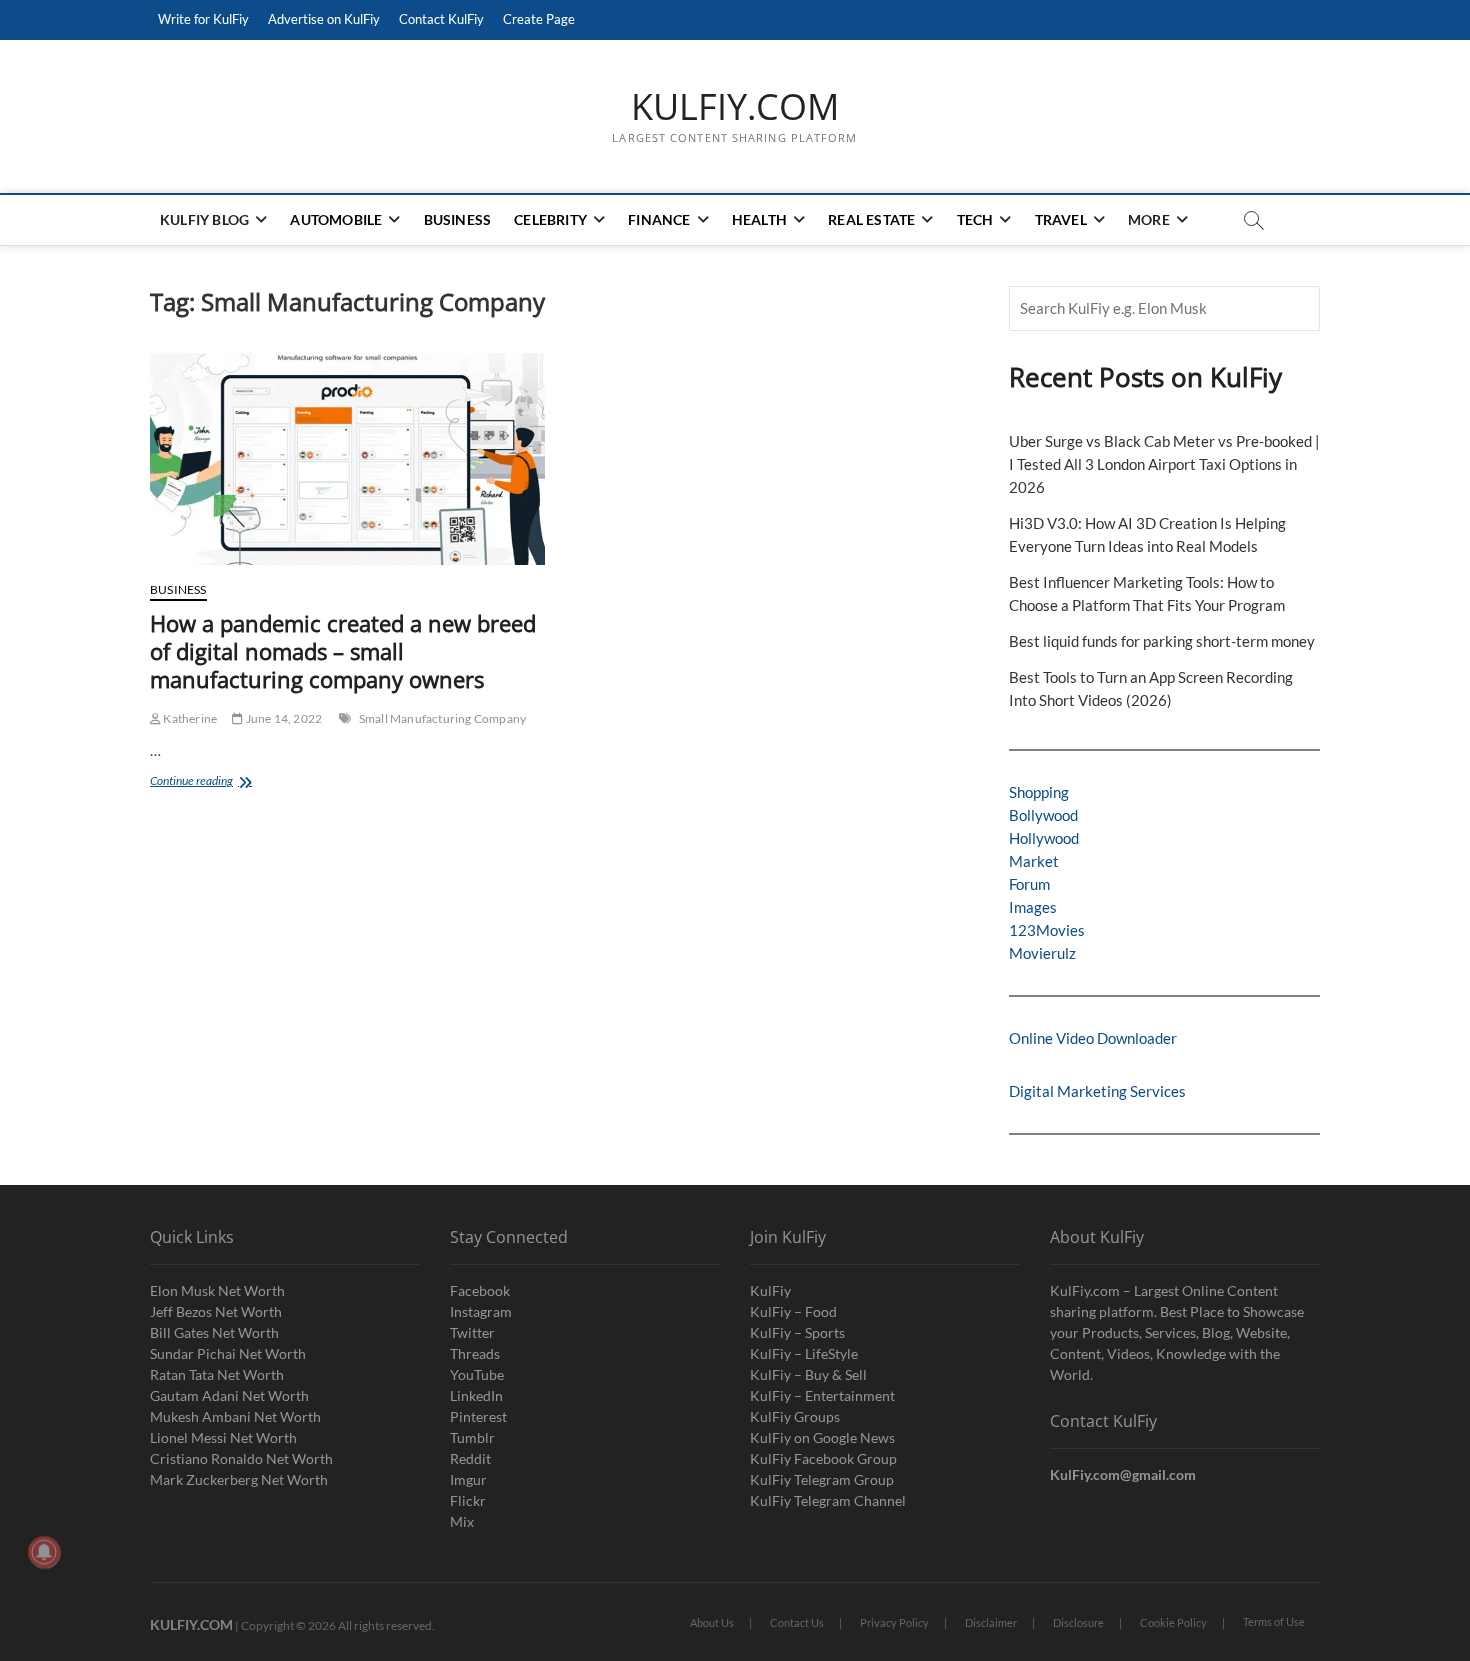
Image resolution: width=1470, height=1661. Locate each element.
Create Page (539, 19)
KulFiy (770, 1290)
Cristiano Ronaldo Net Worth (241, 1458)
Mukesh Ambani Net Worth (235, 1416)
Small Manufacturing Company (442, 718)
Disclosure (1078, 1622)
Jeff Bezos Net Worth (216, 1311)
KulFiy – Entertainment (822, 1395)
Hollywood (1044, 838)
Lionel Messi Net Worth (223, 1437)
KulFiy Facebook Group (823, 1458)
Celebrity (550, 219)
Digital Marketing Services (1097, 1091)
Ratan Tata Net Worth (217, 1374)
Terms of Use (1274, 1621)
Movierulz (1042, 953)
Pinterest (478, 1416)
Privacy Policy (894, 1622)
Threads (475, 1353)
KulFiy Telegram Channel (828, 1500)
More (1149, 219)
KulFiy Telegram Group (822, 1479)
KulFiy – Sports (797, 1332)
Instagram (481, 1311)
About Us (712, 1622)
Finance (659, 219)
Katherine (189, 718)
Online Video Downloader (1093, 1038)
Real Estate (871, 219)
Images (1033, 907)
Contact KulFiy (441, 19)
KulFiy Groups (795, 1416)
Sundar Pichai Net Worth (228, 1353)
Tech (975, 219)
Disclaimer (991, 1622)
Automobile (336, 219)
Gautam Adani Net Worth (229, 1395)
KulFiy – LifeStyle (804, 1353)
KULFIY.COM (735, 107)
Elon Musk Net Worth (217, 1290)
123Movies (1047, 930)
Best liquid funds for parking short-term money (1162, 641)
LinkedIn (476, 1395)
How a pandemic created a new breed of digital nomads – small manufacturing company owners (343, 651)
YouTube (477, 1374)
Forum (1029, 884)
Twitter (472, 1332)
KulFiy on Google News (822, 1437)
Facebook (480, 1290)
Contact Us (797, 1622)
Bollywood (1043, 815)
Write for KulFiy (203, 19)
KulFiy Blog (204, 219)
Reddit (470, 1458)
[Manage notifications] (44, 1552)
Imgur (468, 1479)
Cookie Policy (1173, 1622)
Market (1034, 861)
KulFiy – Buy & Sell (808, 1374)
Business (458, 219)
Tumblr (472, 1437)
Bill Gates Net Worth (214, 1332)
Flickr (468, 1500)
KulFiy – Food (793, 1311)
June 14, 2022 (282, 718)
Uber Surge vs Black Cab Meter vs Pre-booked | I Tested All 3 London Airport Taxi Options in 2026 (1164, 464)
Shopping (1039, 792)
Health (759, 219)
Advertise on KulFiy (324, 19)
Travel (1061, 219)
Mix (462, 1521)
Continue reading (226, 782)
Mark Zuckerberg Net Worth (239, 1479)
